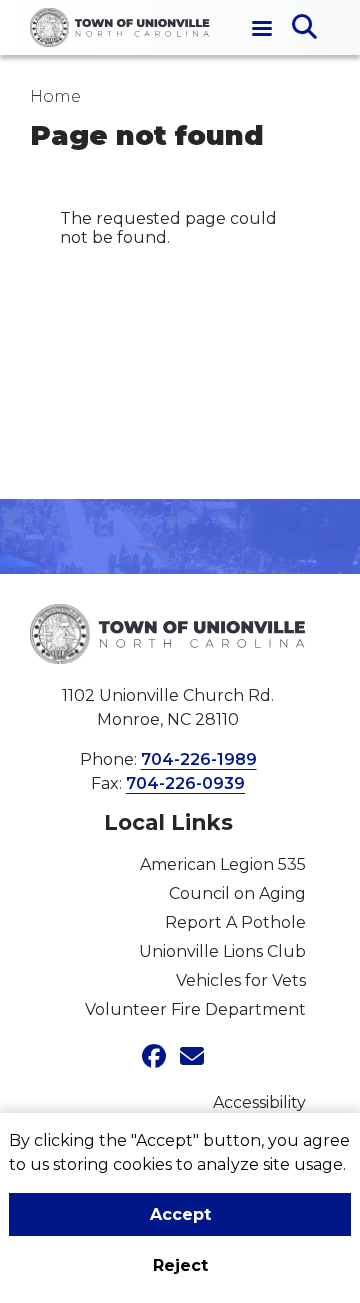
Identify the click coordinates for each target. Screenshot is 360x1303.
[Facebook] (149, 1058)
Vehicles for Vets (241, 980)
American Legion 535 (223, 864)
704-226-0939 (185, 783)
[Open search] (304, 28)
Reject (180, 1265)
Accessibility (259, 1102)
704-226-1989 (199, 759)
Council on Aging (237, 893)
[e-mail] (187, 1058)
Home (55, 96)
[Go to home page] (120, 27)
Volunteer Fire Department (195, 1009)
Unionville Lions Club (222, 951)
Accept (180, 1214)
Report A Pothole (235, 922)
